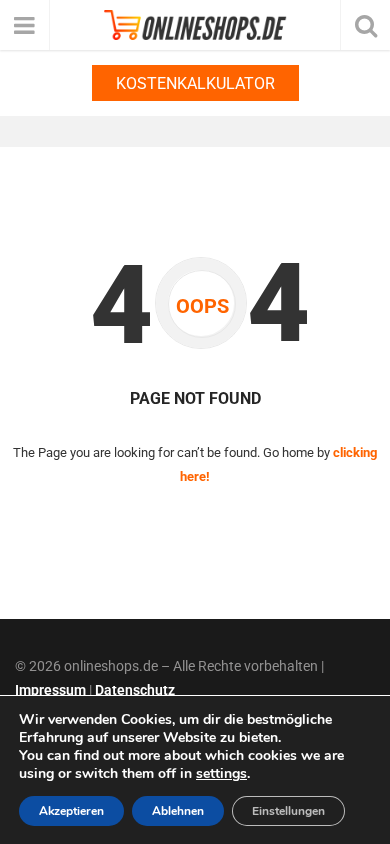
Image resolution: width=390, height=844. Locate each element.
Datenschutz (135, 690)
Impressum (50, 690)
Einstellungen (288, 811)
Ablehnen (178, 811)
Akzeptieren (71, 811)
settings (221, 774)
